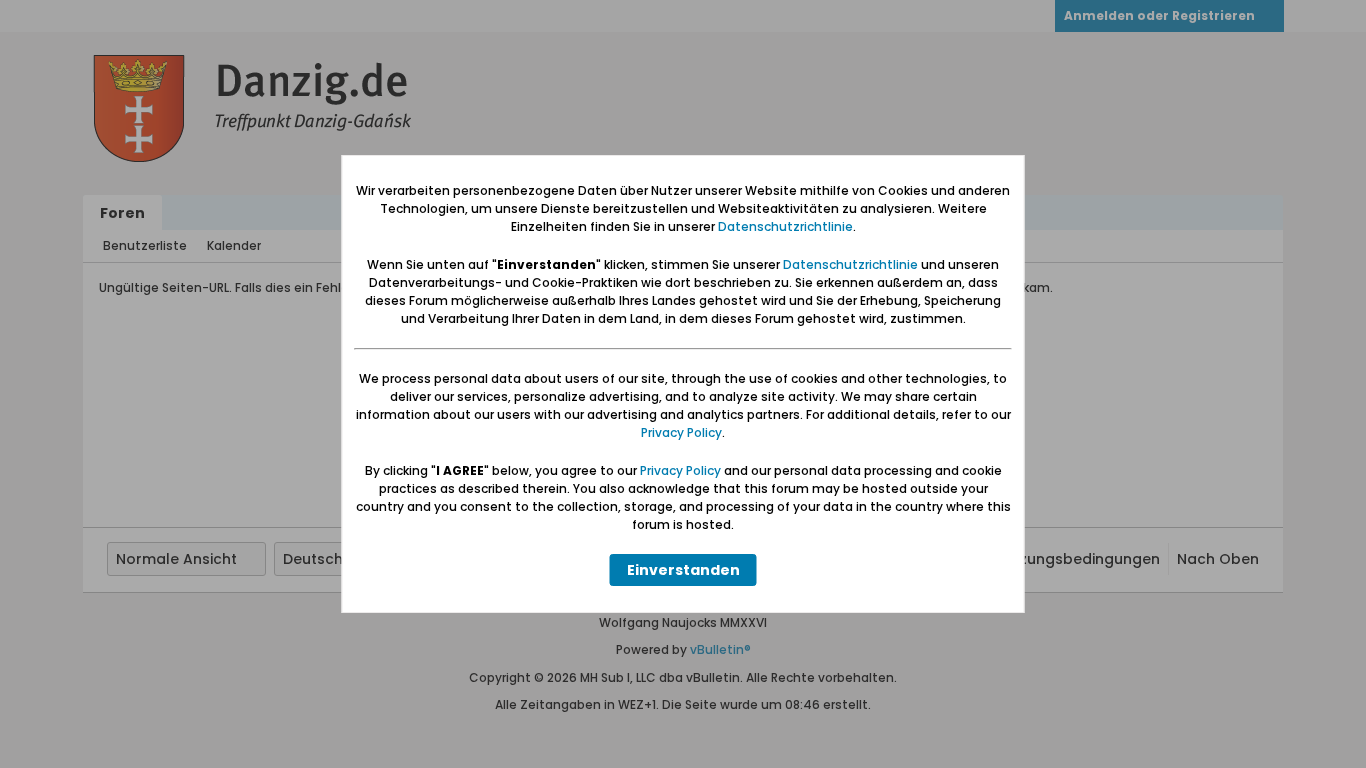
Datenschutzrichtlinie (785, 226)
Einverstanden (683, 570)
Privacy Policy (681, 432)
